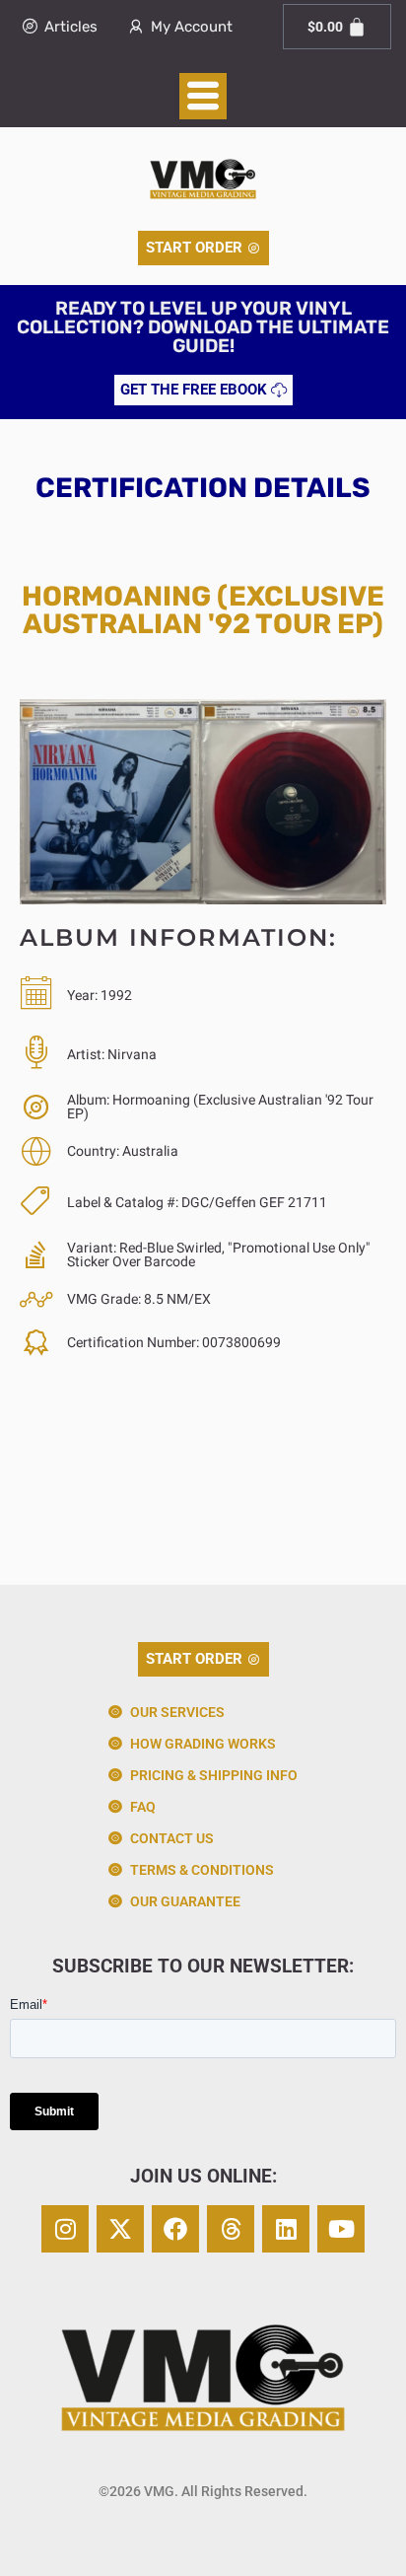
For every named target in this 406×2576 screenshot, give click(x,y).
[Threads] (231, 2229)
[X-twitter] (120, 2229)
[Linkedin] (286, 2229)
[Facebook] (175, 2229)
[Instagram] (65, 2229)
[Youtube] (341, 2229)
